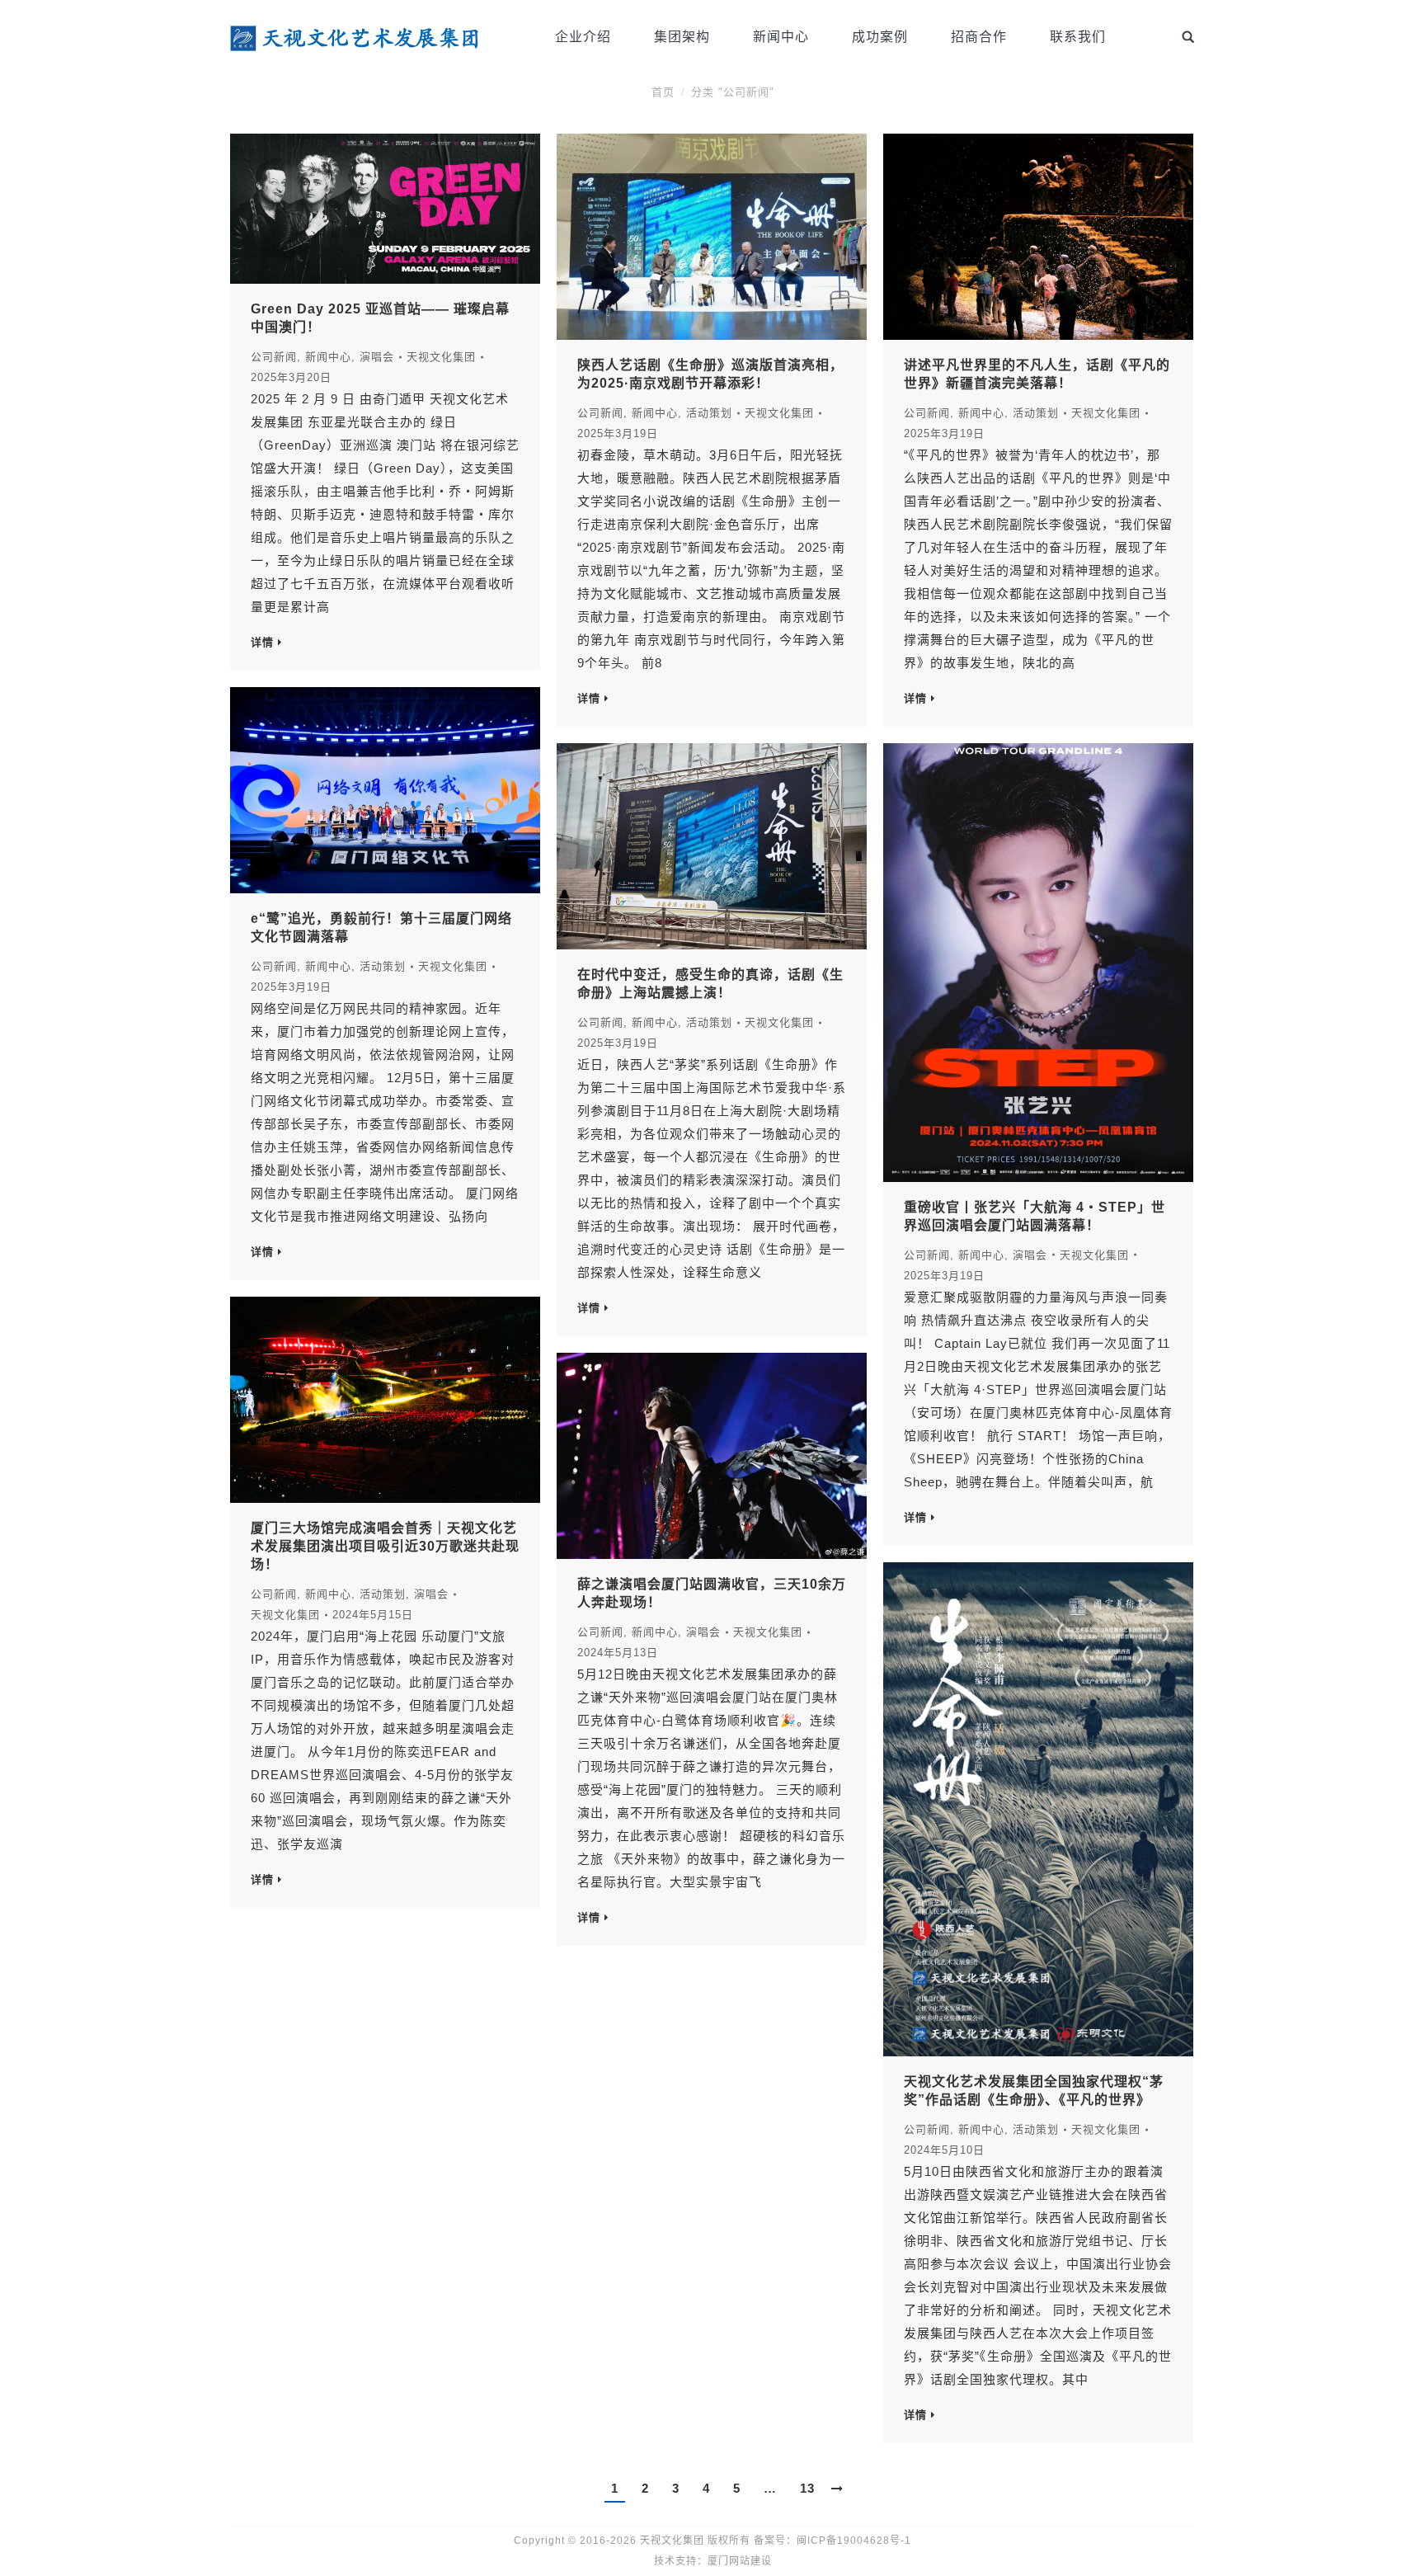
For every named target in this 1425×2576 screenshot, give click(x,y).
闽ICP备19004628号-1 (854, 2541)
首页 (663, 92)
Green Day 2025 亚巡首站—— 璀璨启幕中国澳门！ (380, 318)
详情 (262, 642)
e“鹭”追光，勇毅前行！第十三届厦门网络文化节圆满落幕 (381, 928)
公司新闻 (274, 357)
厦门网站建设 (740, 2561)
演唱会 (377, 357)
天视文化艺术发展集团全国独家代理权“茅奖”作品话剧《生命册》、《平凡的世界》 (1034, 2091)
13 (807, 2488)
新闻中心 (328, 357)
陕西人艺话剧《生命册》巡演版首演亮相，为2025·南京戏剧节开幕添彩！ (710, 374)
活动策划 (709, 413)
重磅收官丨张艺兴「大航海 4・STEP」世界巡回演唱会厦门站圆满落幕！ (1035, 1216)
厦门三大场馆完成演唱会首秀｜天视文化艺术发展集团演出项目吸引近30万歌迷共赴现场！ (385, 1546)
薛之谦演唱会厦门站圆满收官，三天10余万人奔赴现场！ (712, 1593)
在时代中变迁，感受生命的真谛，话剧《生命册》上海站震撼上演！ (710, 984)
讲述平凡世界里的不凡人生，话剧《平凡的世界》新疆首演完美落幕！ (1037, 374)
